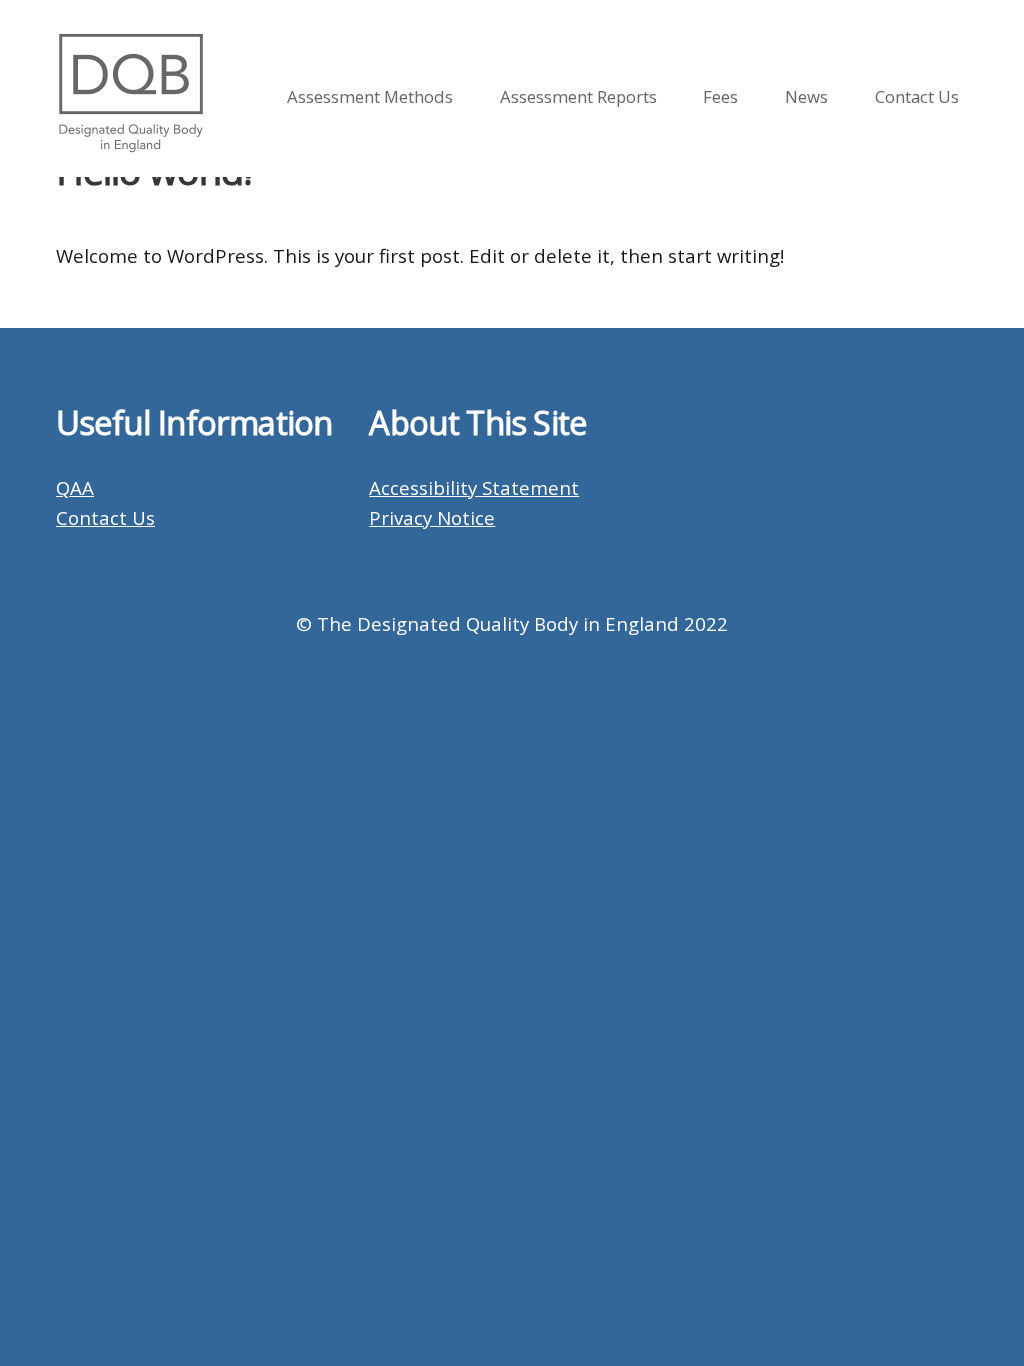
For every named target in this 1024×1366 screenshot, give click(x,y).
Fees (720, 96)
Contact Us (917, 96)
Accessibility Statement (474, 487)
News (806, 96)
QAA (75, 487)
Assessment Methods (370, 96)
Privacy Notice (432, 517)
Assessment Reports (578, 96)
